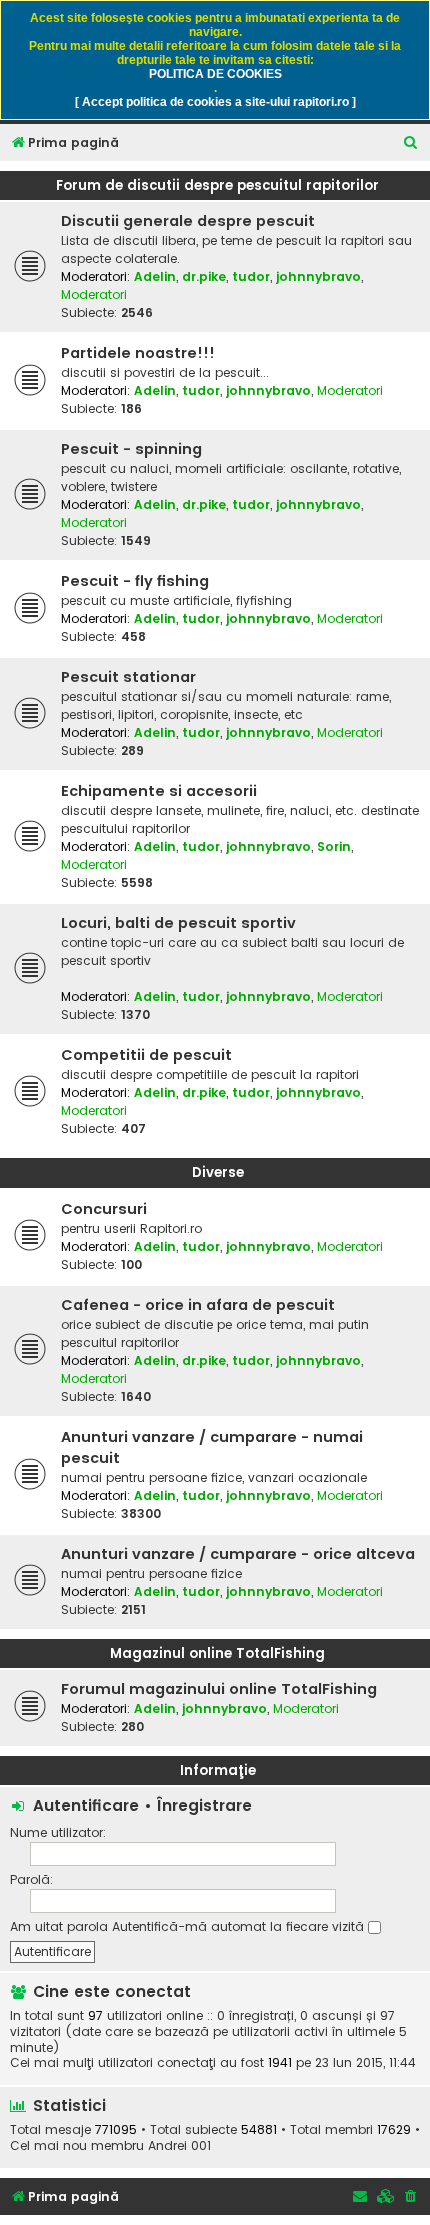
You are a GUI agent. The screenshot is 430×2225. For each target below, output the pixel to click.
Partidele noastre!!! (138, 353)
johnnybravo (318, 276)
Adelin (155, 276)
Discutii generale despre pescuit (188, 221)
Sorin (334, 846)
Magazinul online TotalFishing (217, 1653)
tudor (251, 276)
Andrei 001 (179, 2146)
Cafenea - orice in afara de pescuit (198, 1305)
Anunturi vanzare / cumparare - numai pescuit (212, 1447)
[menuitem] (411, 143)
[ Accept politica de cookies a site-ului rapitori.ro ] (215, 102)
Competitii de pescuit (146, 1055)
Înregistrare (204, 1805)
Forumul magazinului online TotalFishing (219, 1689)
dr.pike (204, 276)
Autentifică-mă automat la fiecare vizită (240, 1926)
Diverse (218, 1172)
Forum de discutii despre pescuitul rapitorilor (217, 185)
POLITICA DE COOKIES (215, 74)
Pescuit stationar (128, 677)
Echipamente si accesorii (159, 791)
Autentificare (86, 1805)
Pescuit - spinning (131, 449)
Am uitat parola (59, 1926)
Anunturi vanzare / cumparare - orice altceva (238, 1554)
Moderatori (94, 294)
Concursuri (104, 1209)
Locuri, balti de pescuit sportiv (178, 923)
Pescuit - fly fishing (135, 581)
